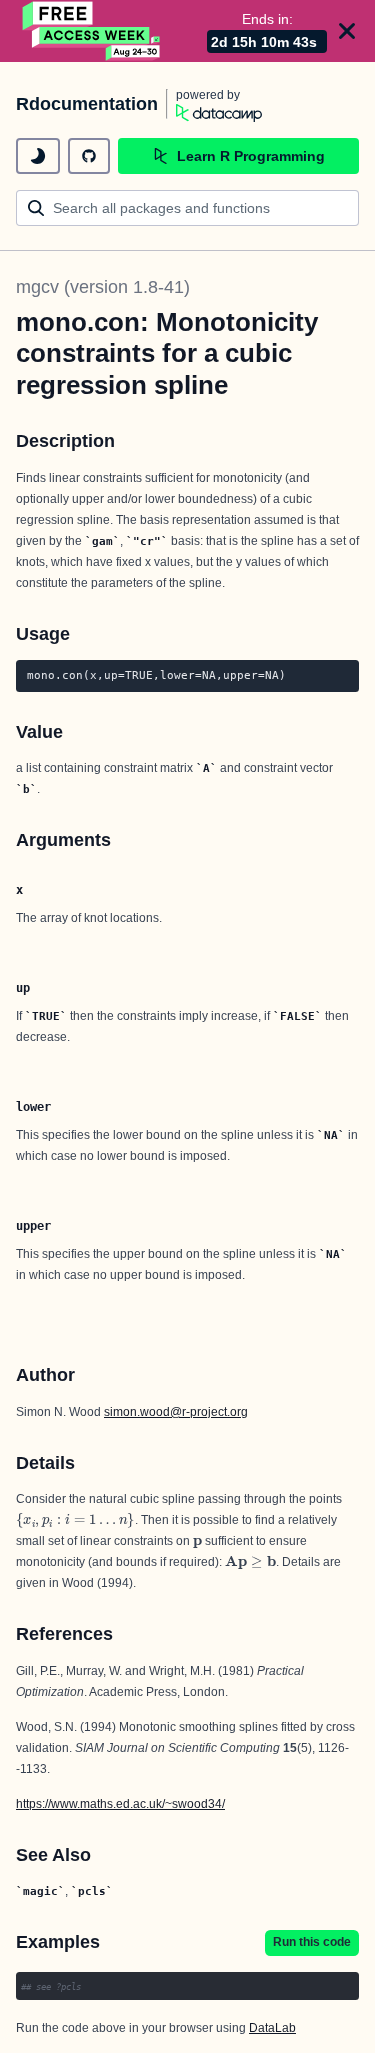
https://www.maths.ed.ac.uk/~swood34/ (120, 1804)
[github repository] (89, 156)
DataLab (272, 2028)
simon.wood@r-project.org (176, 1412)
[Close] (347, 31)
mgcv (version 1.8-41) (103, 287)
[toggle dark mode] (38, 156)
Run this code (312, 1942)
